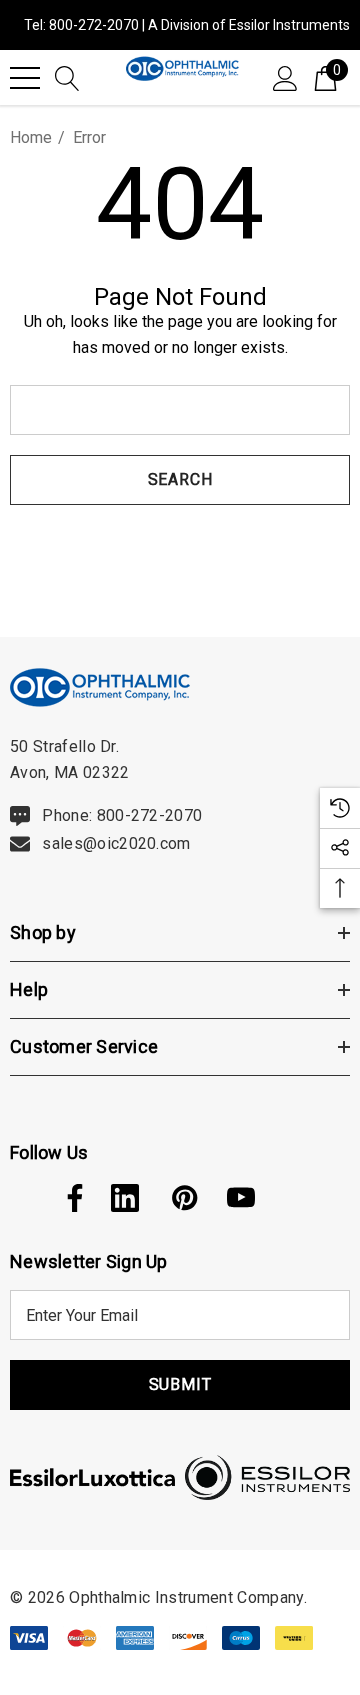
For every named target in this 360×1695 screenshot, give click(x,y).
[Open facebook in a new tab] (70, 1198)
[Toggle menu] (25, 78)
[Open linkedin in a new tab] (125, 1198)
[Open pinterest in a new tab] (183, 1198)
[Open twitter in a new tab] (22, 1198)
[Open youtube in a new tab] (241, 1198)
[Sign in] (285, 77)
